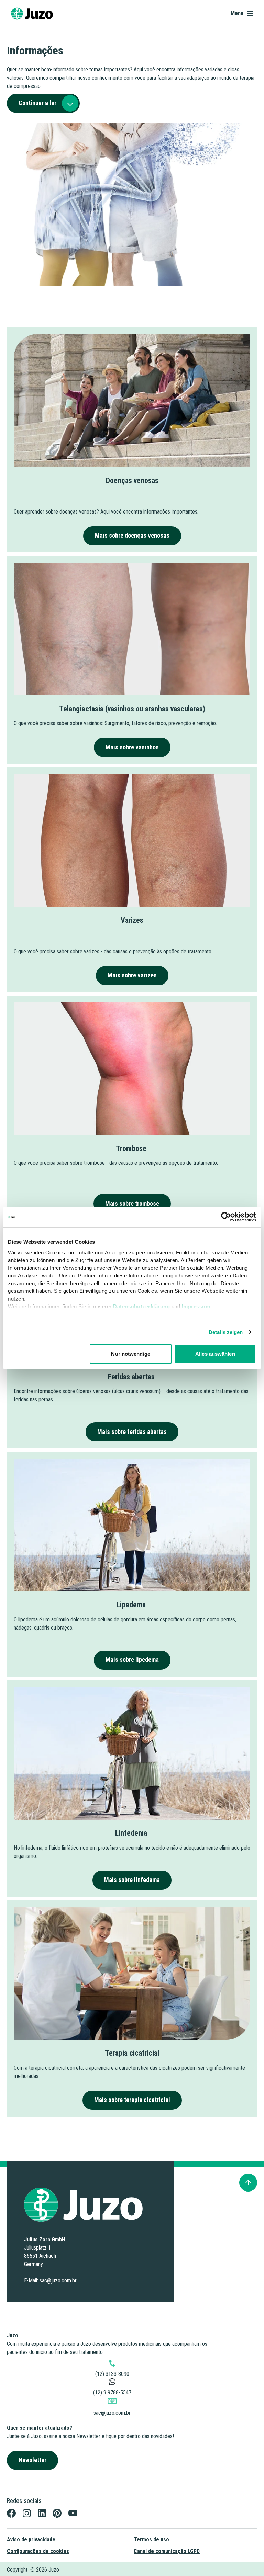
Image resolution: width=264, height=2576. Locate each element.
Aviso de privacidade (31, 2539)
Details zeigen (226, 1332)
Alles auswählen (215, 1354)
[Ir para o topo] (248, 2183)
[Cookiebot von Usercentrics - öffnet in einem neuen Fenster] (226, 1217)
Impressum (196, 1306)
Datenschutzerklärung (141, 1306)
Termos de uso (151, 2539)
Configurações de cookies (38, 2551)
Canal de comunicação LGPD (167, 2551)
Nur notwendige (130, 1354)
